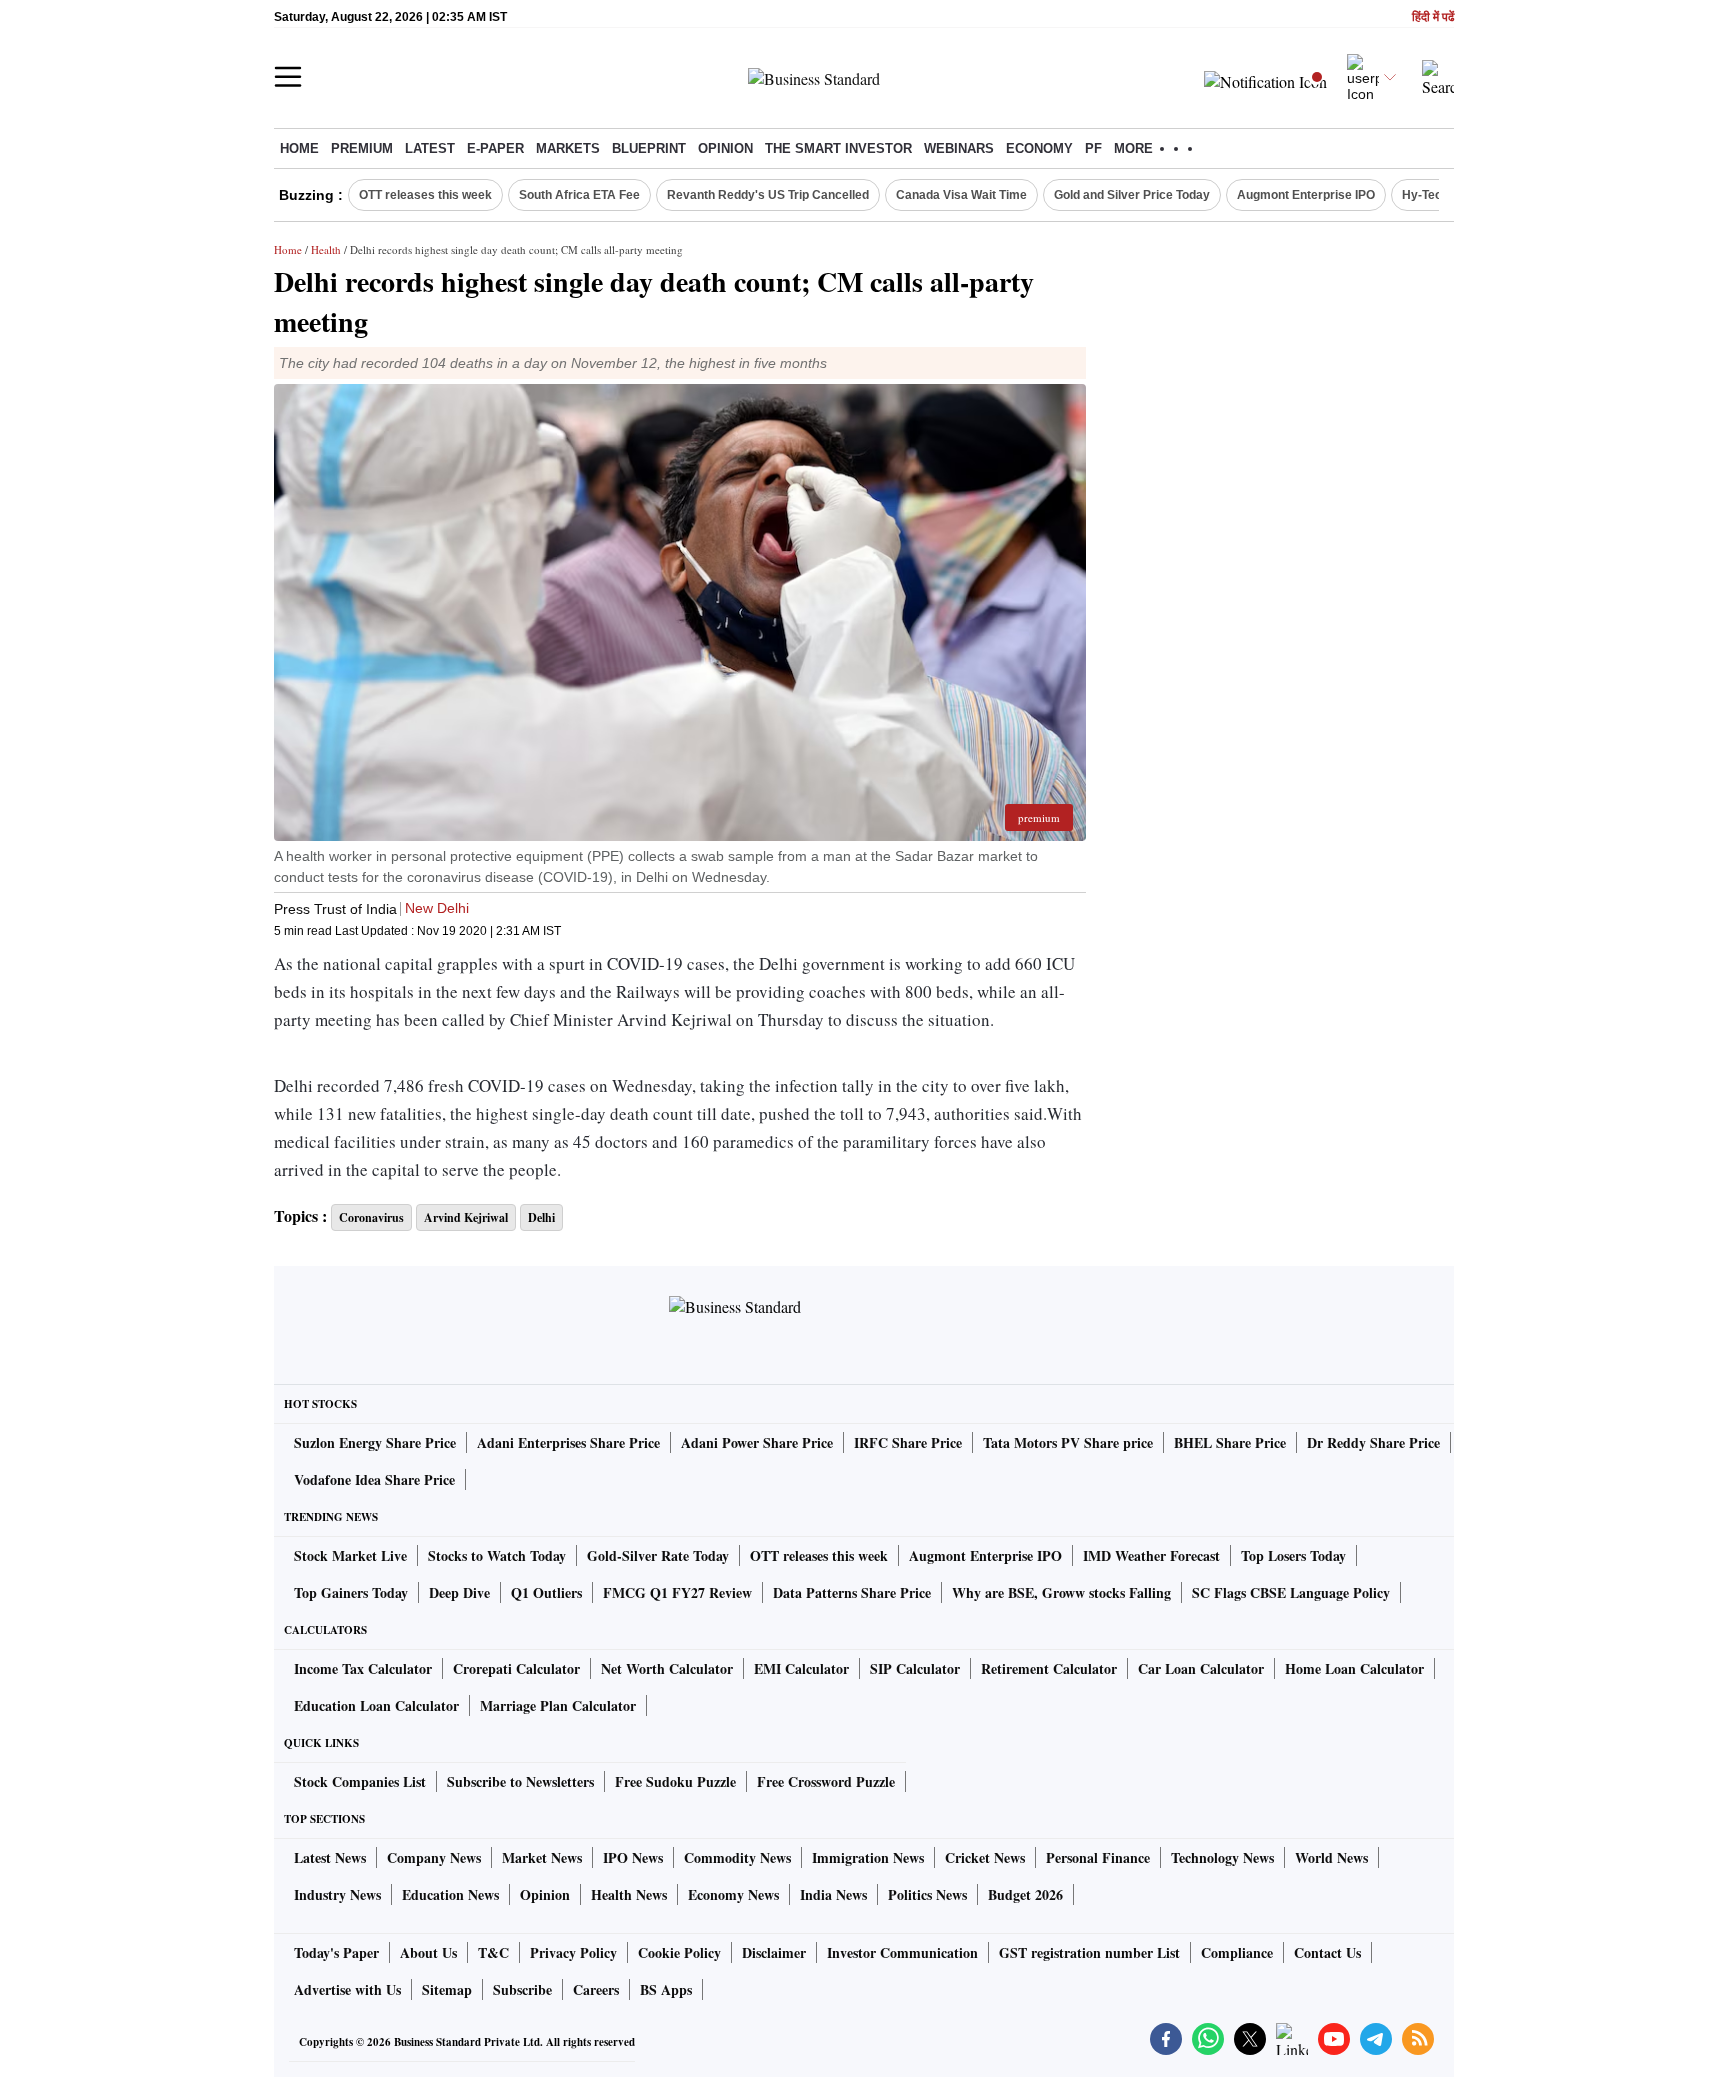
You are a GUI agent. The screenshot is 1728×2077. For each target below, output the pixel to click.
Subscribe (522, 1989)
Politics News (927, 1894)
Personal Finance (1098, 1857)
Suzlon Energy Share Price (375, 1442)
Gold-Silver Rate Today (658, 1555)
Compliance (1237, 1952)
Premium (362, 148)
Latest (430, 148)
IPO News (633, 1857)
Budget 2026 (1025, 1894)
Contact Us (1327, 1952)
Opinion (725, 148)
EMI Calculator (801, 1668)
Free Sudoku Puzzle (675, 1781)
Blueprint (649, 148)
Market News (542, 1857)
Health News (629, 1894)
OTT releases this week (425, 195)
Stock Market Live (350, 1555)
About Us (428, 1952)
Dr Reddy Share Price (1373, 1442)
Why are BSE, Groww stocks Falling (1061, 1592)
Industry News (337, 1894)
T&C (493, 1952)
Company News (434, 1857)
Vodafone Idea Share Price (374, 1479)
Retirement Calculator (1049, 1668)
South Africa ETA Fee (579, 195)
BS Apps (666, 1989)
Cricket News (985, 1857)
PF (1093, 148)
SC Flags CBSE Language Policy (1291, 1592)
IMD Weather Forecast (1151, 1555)
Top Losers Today (1293, 1555)
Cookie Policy (679, 1952)
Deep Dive (459, 1592)
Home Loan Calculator (1354, 1668)
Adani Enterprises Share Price (568, 1442)
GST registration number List (1089, 1952)
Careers (596, 1989)
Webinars (959, 148)
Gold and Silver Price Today (1132, 195)
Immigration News (868, 1857)
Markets (568, 148)
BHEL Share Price (1230, 1442)
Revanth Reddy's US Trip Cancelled (768, 195)
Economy (1039, 148)
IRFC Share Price (908, 1442)
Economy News (733, 1894)
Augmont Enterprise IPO (1306, 195)
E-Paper (495, 148)
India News (833, 1894)
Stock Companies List (360, 1781)
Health (326, 249)
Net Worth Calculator (667, 1668)
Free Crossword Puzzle (826, 1781)
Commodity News (737, 1857)
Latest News (330, 1857)
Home (299, 148)
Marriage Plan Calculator (558, 1705)
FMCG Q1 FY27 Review (677, 1592)
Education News (450, 1894)
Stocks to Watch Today (497, 1555)
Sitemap (447, 1989)
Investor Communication (902, 1952)
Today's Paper (336, 1952)
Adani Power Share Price (757, 1442)
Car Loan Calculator (1201, 1668)
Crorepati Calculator (516, 1668)
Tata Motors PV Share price (1068, 1442)
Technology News (1222, 1857)
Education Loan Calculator (376, 1705)
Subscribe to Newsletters (520, 1781)
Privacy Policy (573, 1952)
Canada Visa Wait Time (961, 195)
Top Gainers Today (351, 1592)
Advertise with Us (347, 1989)
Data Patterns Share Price (852, 1592)
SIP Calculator (915, 1668)
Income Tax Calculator (363, 1668)
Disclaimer (774, 1952)
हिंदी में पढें (1433, 17)
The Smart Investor (838, 148)
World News (1331, 1857)
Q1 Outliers (546, 1592)
